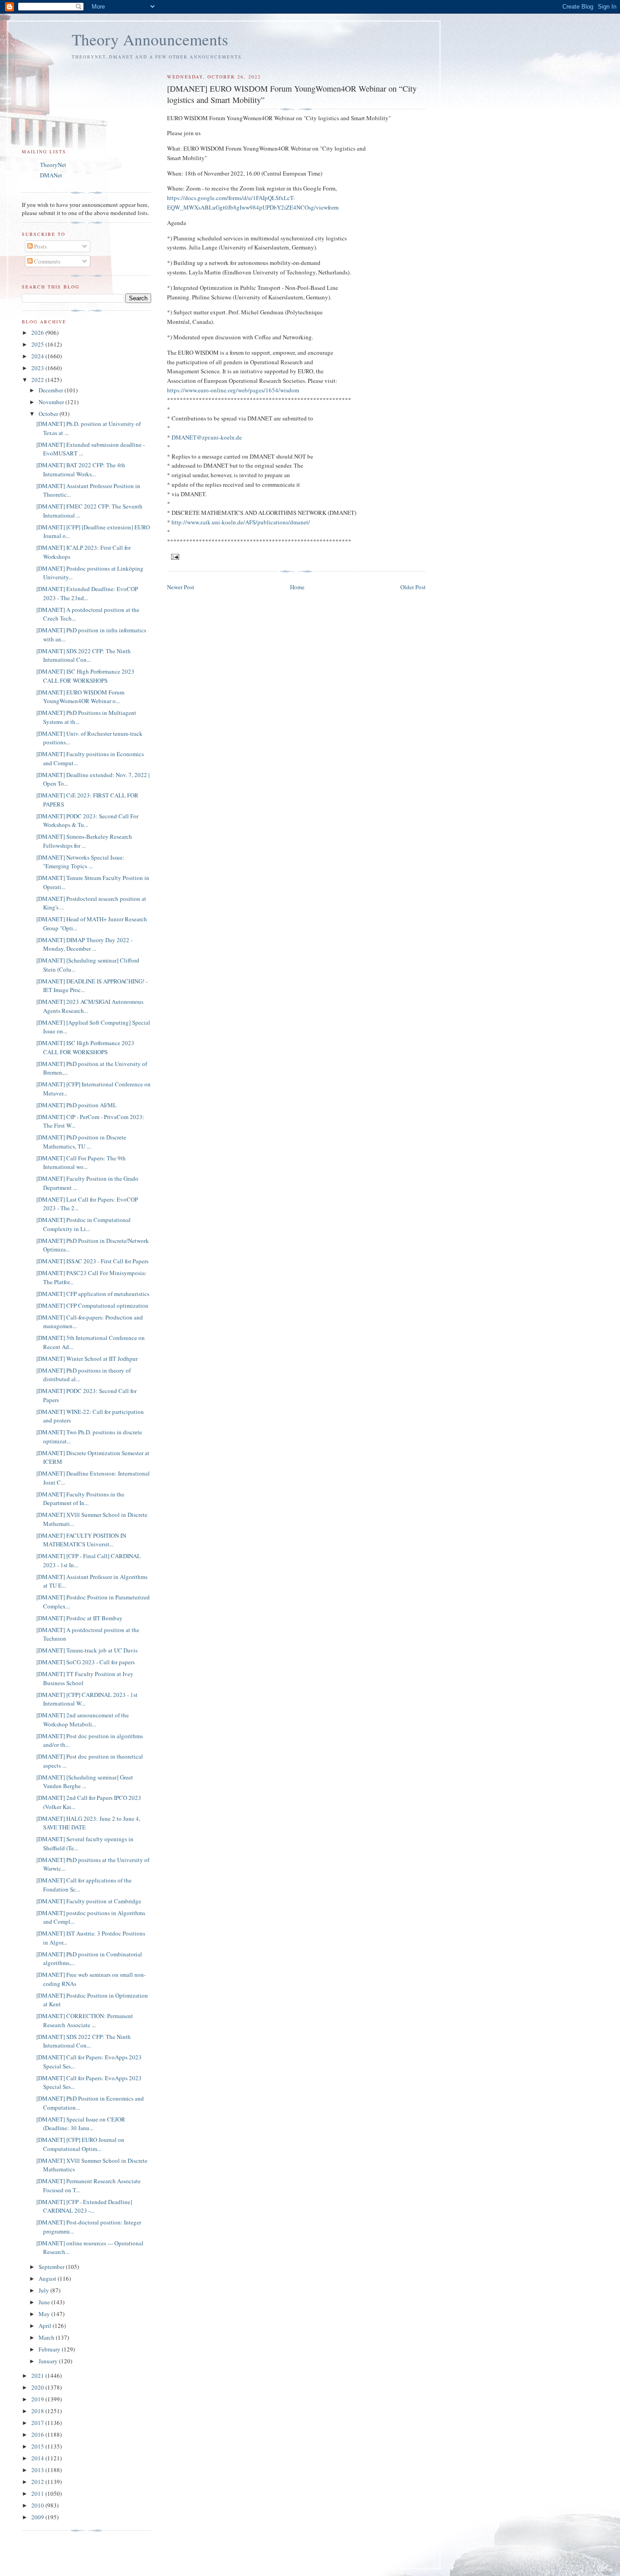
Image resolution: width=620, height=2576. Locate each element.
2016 (38, 2434)
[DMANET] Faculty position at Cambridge (89, 1901)
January (49, 2361)
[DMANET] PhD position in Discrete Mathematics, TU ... (81, 1142)
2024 (38, 356)
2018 (38, 2411)
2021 (38, 2376)
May (45, 2314)
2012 (38, 2482)
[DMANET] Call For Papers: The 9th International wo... (81, 1163)
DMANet (51, 175)
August (48, 2278)
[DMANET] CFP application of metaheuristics (93, 1294)
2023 (38, 368)
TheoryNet (53, 165)
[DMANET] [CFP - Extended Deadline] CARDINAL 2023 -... (84, 2206)
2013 (38, 2470)
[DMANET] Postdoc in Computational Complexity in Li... (84, 1224)
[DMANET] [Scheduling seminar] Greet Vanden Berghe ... (85, 1782)
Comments (47, 261)
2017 (38, 2423)
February (50, 2349)
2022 (38, 380)
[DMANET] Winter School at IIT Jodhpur (87, 1359)
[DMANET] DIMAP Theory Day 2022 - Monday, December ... (84, 944)
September (52, 2267)
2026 (38, 332)
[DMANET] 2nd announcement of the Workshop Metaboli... (83, 1720)
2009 (38, 2517)
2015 (38, 2446)
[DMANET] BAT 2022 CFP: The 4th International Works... (81, 469)
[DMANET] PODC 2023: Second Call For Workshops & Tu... (87, 821)
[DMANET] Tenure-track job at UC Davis (87, 1650)
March (47, 2337)
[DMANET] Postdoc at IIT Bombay (79, 1618)
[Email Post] (175, 556)
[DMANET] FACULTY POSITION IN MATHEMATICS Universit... (81, 1540)
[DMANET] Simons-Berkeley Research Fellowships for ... (84, 841)
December (52, 390)
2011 (38, 2493)
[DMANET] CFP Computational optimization (92, 1305)
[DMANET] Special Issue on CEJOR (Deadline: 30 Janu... (81, 2124)
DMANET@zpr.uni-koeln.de (207, 437)
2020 (38, 2387)
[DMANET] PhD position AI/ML (76, 1105)
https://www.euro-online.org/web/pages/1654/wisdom (233, 390)
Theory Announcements (150, 39)
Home (297, 587)
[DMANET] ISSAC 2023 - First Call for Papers (92, 1261)
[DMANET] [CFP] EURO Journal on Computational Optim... (80, 2144)
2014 (38, 2458)
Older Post (413, 587)
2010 (38, 2505)
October (49, 414)
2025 (38, 344)
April (46, 2326)
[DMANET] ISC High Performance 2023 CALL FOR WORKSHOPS (85, 676)
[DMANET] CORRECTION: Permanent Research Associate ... (85, 2020)
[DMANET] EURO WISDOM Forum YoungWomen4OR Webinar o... (80, 697)
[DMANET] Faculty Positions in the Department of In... (80, 1499)
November (52, 402)
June (45, 2302)
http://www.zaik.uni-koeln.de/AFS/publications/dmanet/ (241, 522)
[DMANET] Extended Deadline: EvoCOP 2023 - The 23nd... (87, 593)
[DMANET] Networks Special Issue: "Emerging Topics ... (80, 862)
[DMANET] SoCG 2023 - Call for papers (86, 1662)
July (44, 2290)
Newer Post (181, 587)
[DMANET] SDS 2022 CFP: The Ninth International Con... (84, 655)
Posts (40, 246)
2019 (38, 2399)
